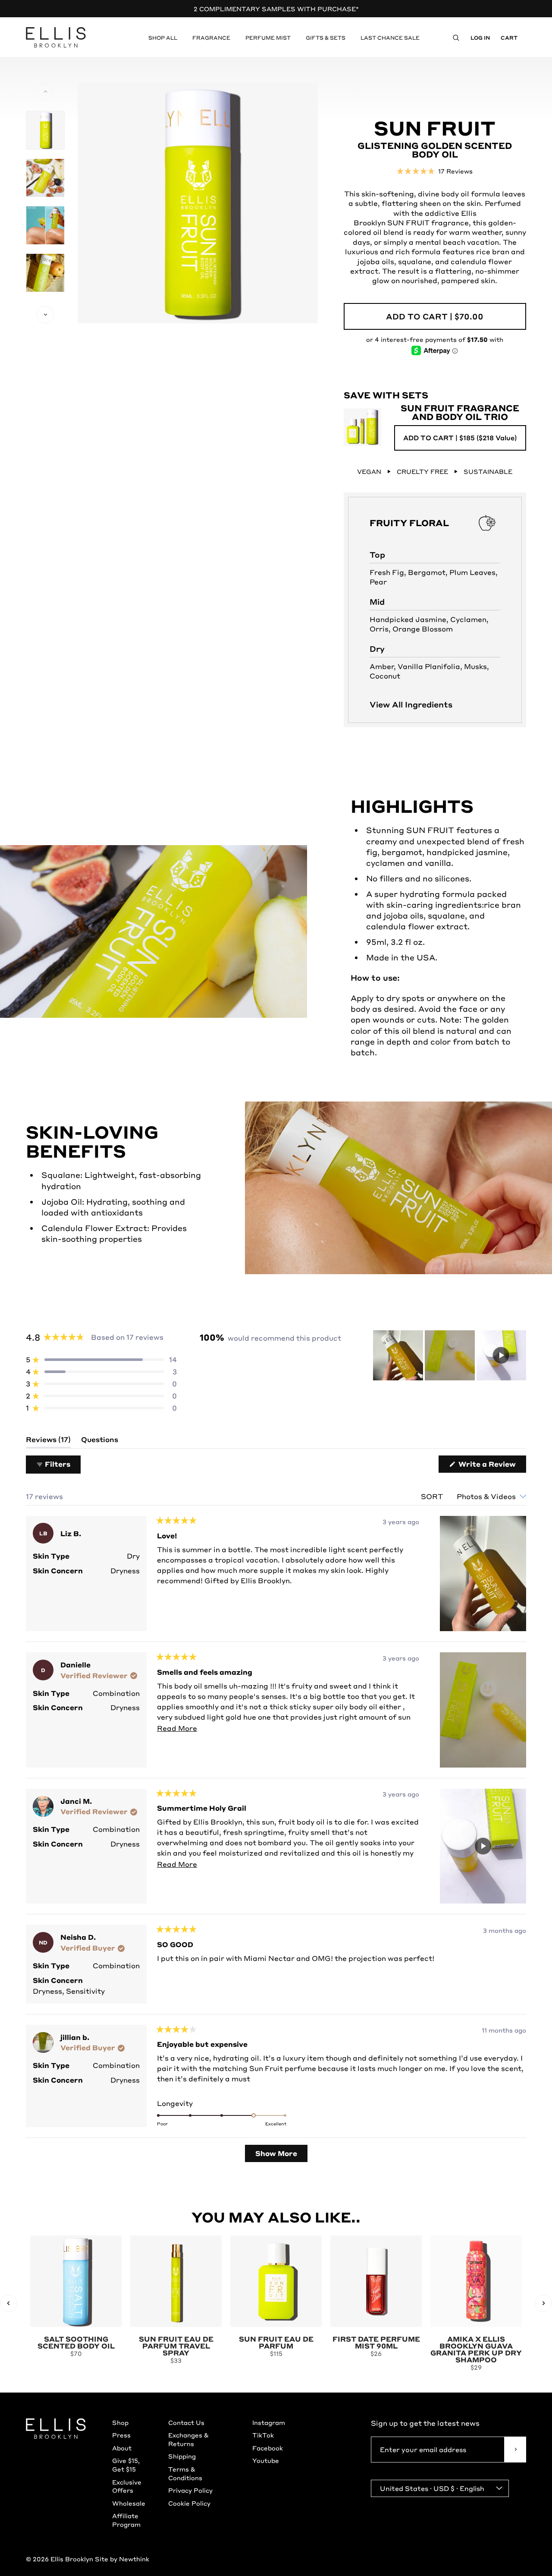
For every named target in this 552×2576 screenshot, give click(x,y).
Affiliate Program (126, 2520)
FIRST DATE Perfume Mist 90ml (376, 2342)
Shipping (182, 2456)
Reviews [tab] (48, 1441)
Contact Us (186, 2422)
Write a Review (491, 1466)
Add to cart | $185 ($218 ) (460, 438)
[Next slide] (543, 2303)
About (122, 2448)
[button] (435, 170)
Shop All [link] (163, 38)
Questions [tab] (100, 1441)
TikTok (263, 2435)
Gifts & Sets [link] (326, 38)
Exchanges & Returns (188, 2439)
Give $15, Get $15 (126, 2465)
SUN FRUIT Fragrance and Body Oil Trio (460, 412)
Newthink (134, 2559)
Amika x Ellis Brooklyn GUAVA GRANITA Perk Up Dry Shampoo (476, 2349)
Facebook (268, 2448)
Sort (433, 1496)
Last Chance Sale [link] (390, 38)
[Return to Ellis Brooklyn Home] (56, 38)
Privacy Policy (190, 2490)
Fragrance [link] (211, 38)
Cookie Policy (189, 2503)
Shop (120, 2422)
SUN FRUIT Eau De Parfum (276, 2342)
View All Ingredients (411, 704)
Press (121, 2435)
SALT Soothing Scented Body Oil (76, 2342)
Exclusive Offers (127, 2486)
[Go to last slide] (9, 2303)
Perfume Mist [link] (268, 38)
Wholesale (129, 2503)
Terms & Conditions (185, 2473)
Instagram (269, 2422)
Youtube (266, 2460)
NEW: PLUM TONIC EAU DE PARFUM (276, 9)
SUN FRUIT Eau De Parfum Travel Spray (176, 2346)
